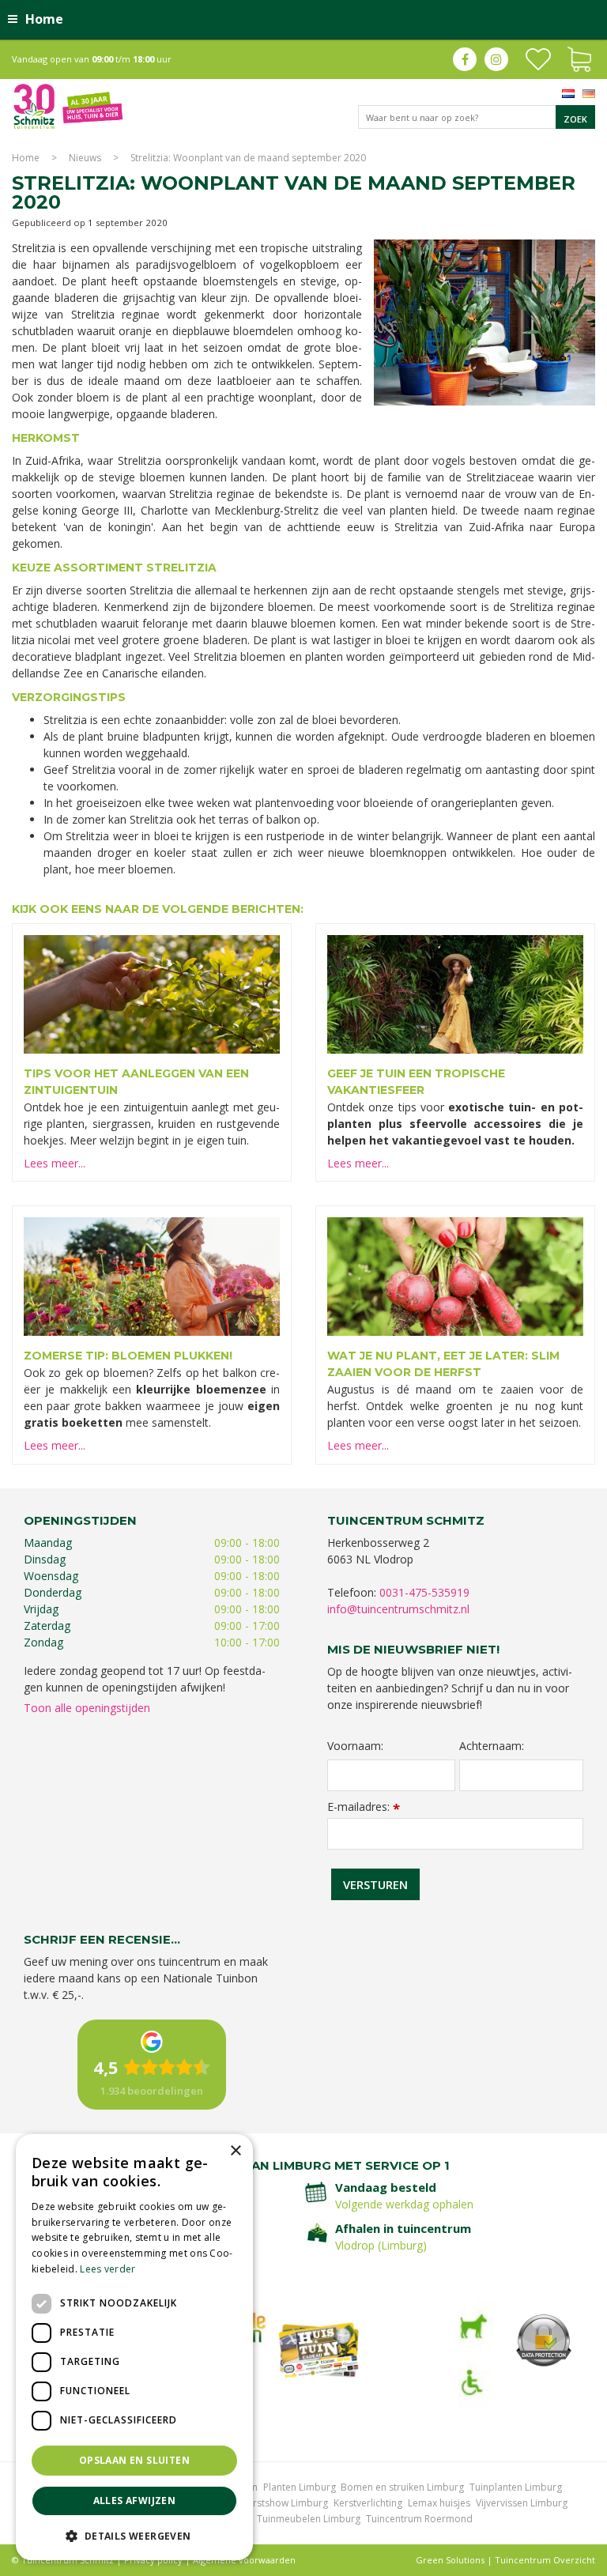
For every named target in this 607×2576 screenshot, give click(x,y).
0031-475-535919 (424, 1592)
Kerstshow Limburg (285, 2503)
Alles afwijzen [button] (135, 2501)
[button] (134, 2535)
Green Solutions (450, 2560)
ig (496, 59)
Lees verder (107, 2269)
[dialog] (134, 2347)
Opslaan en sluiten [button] (134, 2460)
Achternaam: (492, 1746)
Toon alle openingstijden (87, 1708)
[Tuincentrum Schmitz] (68, 106)
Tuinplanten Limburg (516, 2487)
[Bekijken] (579, 58)
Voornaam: (355, 1746)
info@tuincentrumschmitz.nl (398, 1609)
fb (465, 59)
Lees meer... (55, 1163)
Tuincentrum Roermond (419, 2519)
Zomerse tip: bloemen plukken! (128, 1356)
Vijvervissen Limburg (522, 2503)
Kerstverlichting (368, 2503)
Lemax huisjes (439, 2503)
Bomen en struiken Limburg (402, 2487)
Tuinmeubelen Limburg (309, 2519)
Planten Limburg (300, 2487)
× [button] (235, 2151)
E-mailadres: (364, 1807)
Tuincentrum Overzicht (545, 2560)
